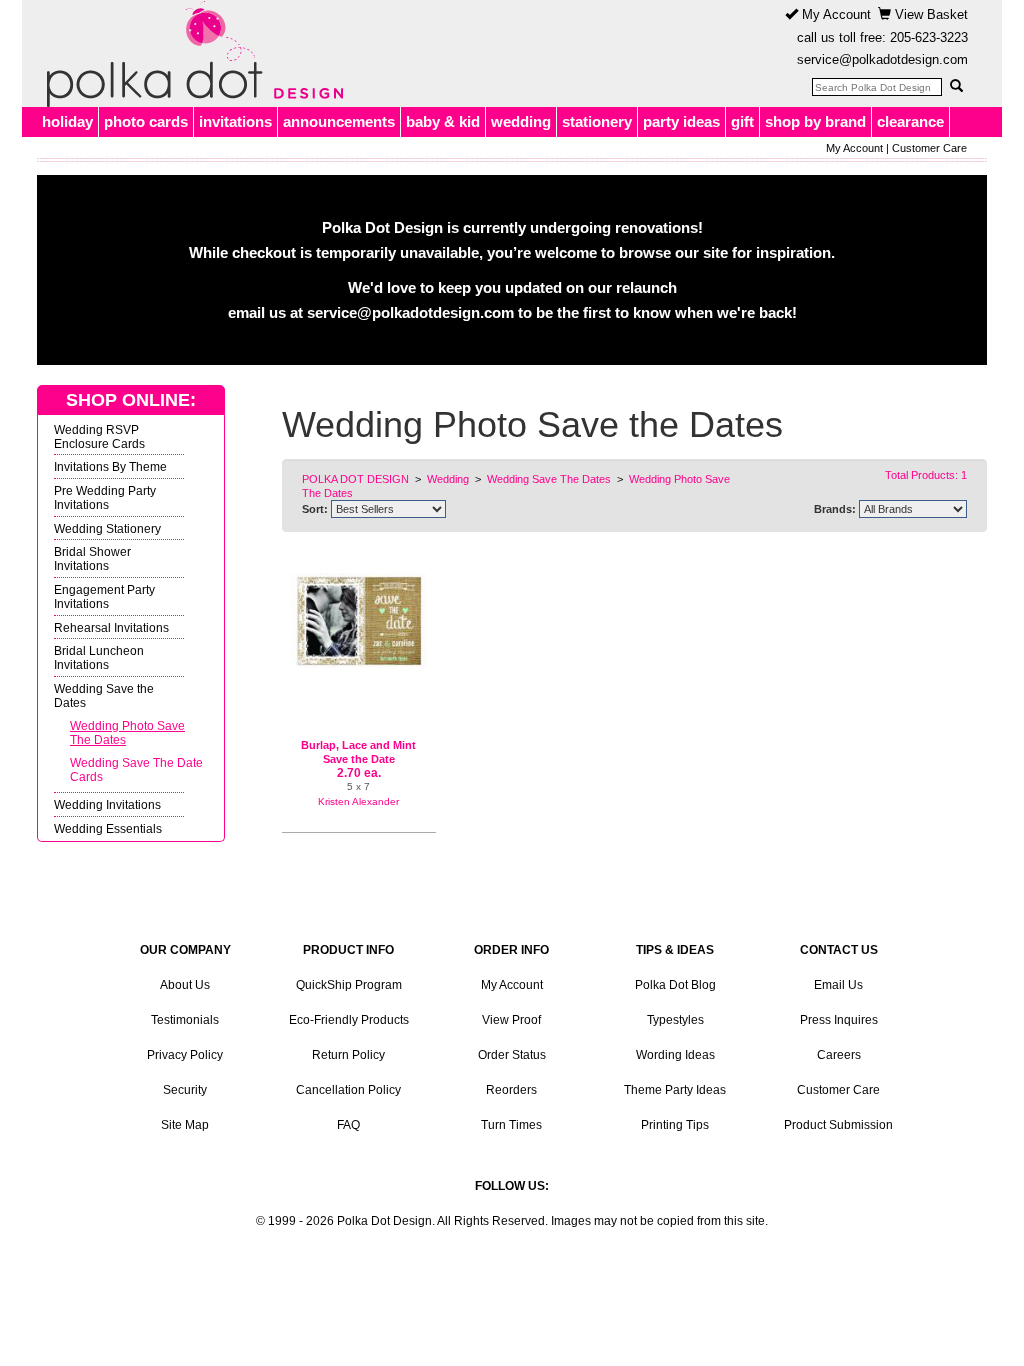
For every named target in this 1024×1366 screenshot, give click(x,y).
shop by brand (815, 121)
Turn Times (511, 1125)
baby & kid (443, 121)
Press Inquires (839, 1020)
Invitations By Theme (110, 466)
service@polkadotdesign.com (882, 59)
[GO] (956, 86)
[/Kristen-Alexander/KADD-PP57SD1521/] (359, 621)
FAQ (348, 1125)
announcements (339, 121)
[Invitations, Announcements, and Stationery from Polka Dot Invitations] (190, 54)
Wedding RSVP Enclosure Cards (99, 436)
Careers (839, 1055)
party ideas (681, 121)
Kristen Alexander (358, 801)
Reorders (511, 1090)
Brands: (835, 509)
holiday (67, 121)
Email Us (838, 985)
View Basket (929, 14)
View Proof (511, 1020)
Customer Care (929, 148)
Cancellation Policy (348, 1090)
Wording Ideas (675, 1055)
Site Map (185, 1125)
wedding (521, 121)
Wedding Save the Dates (104, 695)
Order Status (512, 1055)
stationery (597, 121)
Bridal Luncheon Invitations (99, 657)
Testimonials (185, 1020)
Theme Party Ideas (675, 1090)
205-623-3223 (929, 37)
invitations (235, 121)
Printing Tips (675, 1125)
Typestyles (675, 1020)
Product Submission (838, 1125)
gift (742, 121)
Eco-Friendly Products (349, 1020)
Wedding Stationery (107, 528)
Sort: (315, 509)
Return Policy (348, 1055)
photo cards (146, 121)
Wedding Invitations (107, 804)
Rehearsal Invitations (111, 627)
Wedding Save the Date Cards (136, 769)
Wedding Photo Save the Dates (127, 732)
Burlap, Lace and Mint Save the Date (358, 752)
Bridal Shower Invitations (92, 558)
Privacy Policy (185, 1055)
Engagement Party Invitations (104, 596)
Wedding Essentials (108, 828)
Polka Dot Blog (675, 985)
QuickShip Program (349, 985)
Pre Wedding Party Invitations (105, 497)
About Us (185, 985)
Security (185, 1090)
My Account (834, 14)
